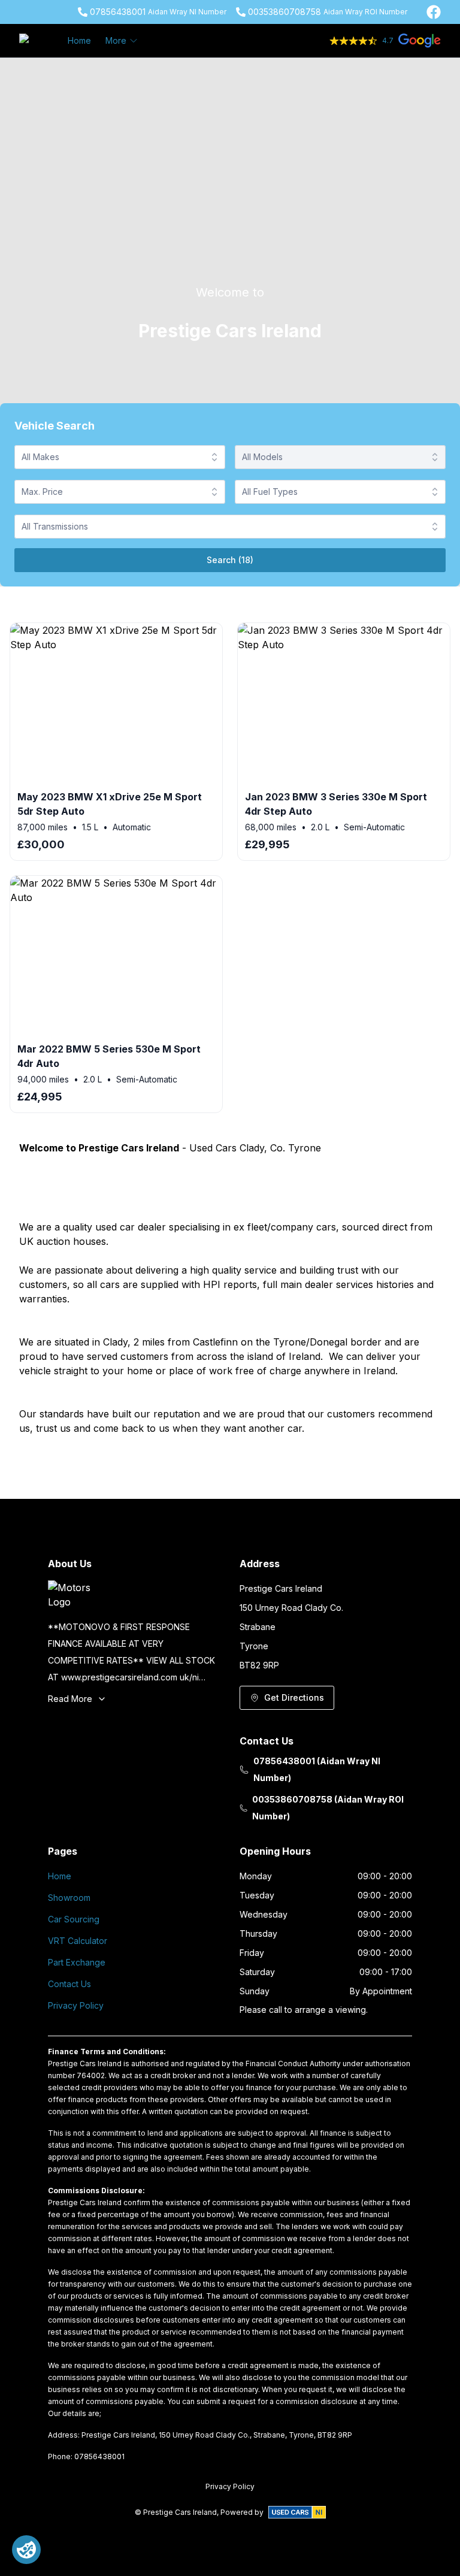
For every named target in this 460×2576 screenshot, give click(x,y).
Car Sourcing (74, 1919)
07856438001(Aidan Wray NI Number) (317, 1769)
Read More (70, 1699)
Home (79, 40)
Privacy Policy (76, 2005)
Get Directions (294, 1697)
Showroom (69, 1898)
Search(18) (230, 560)
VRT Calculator (78, 1941)
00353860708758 (285, 12)
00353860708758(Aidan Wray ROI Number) (328, 1808)
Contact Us (69, 1984)
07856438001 (118, 12)
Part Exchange (77, 1962)
